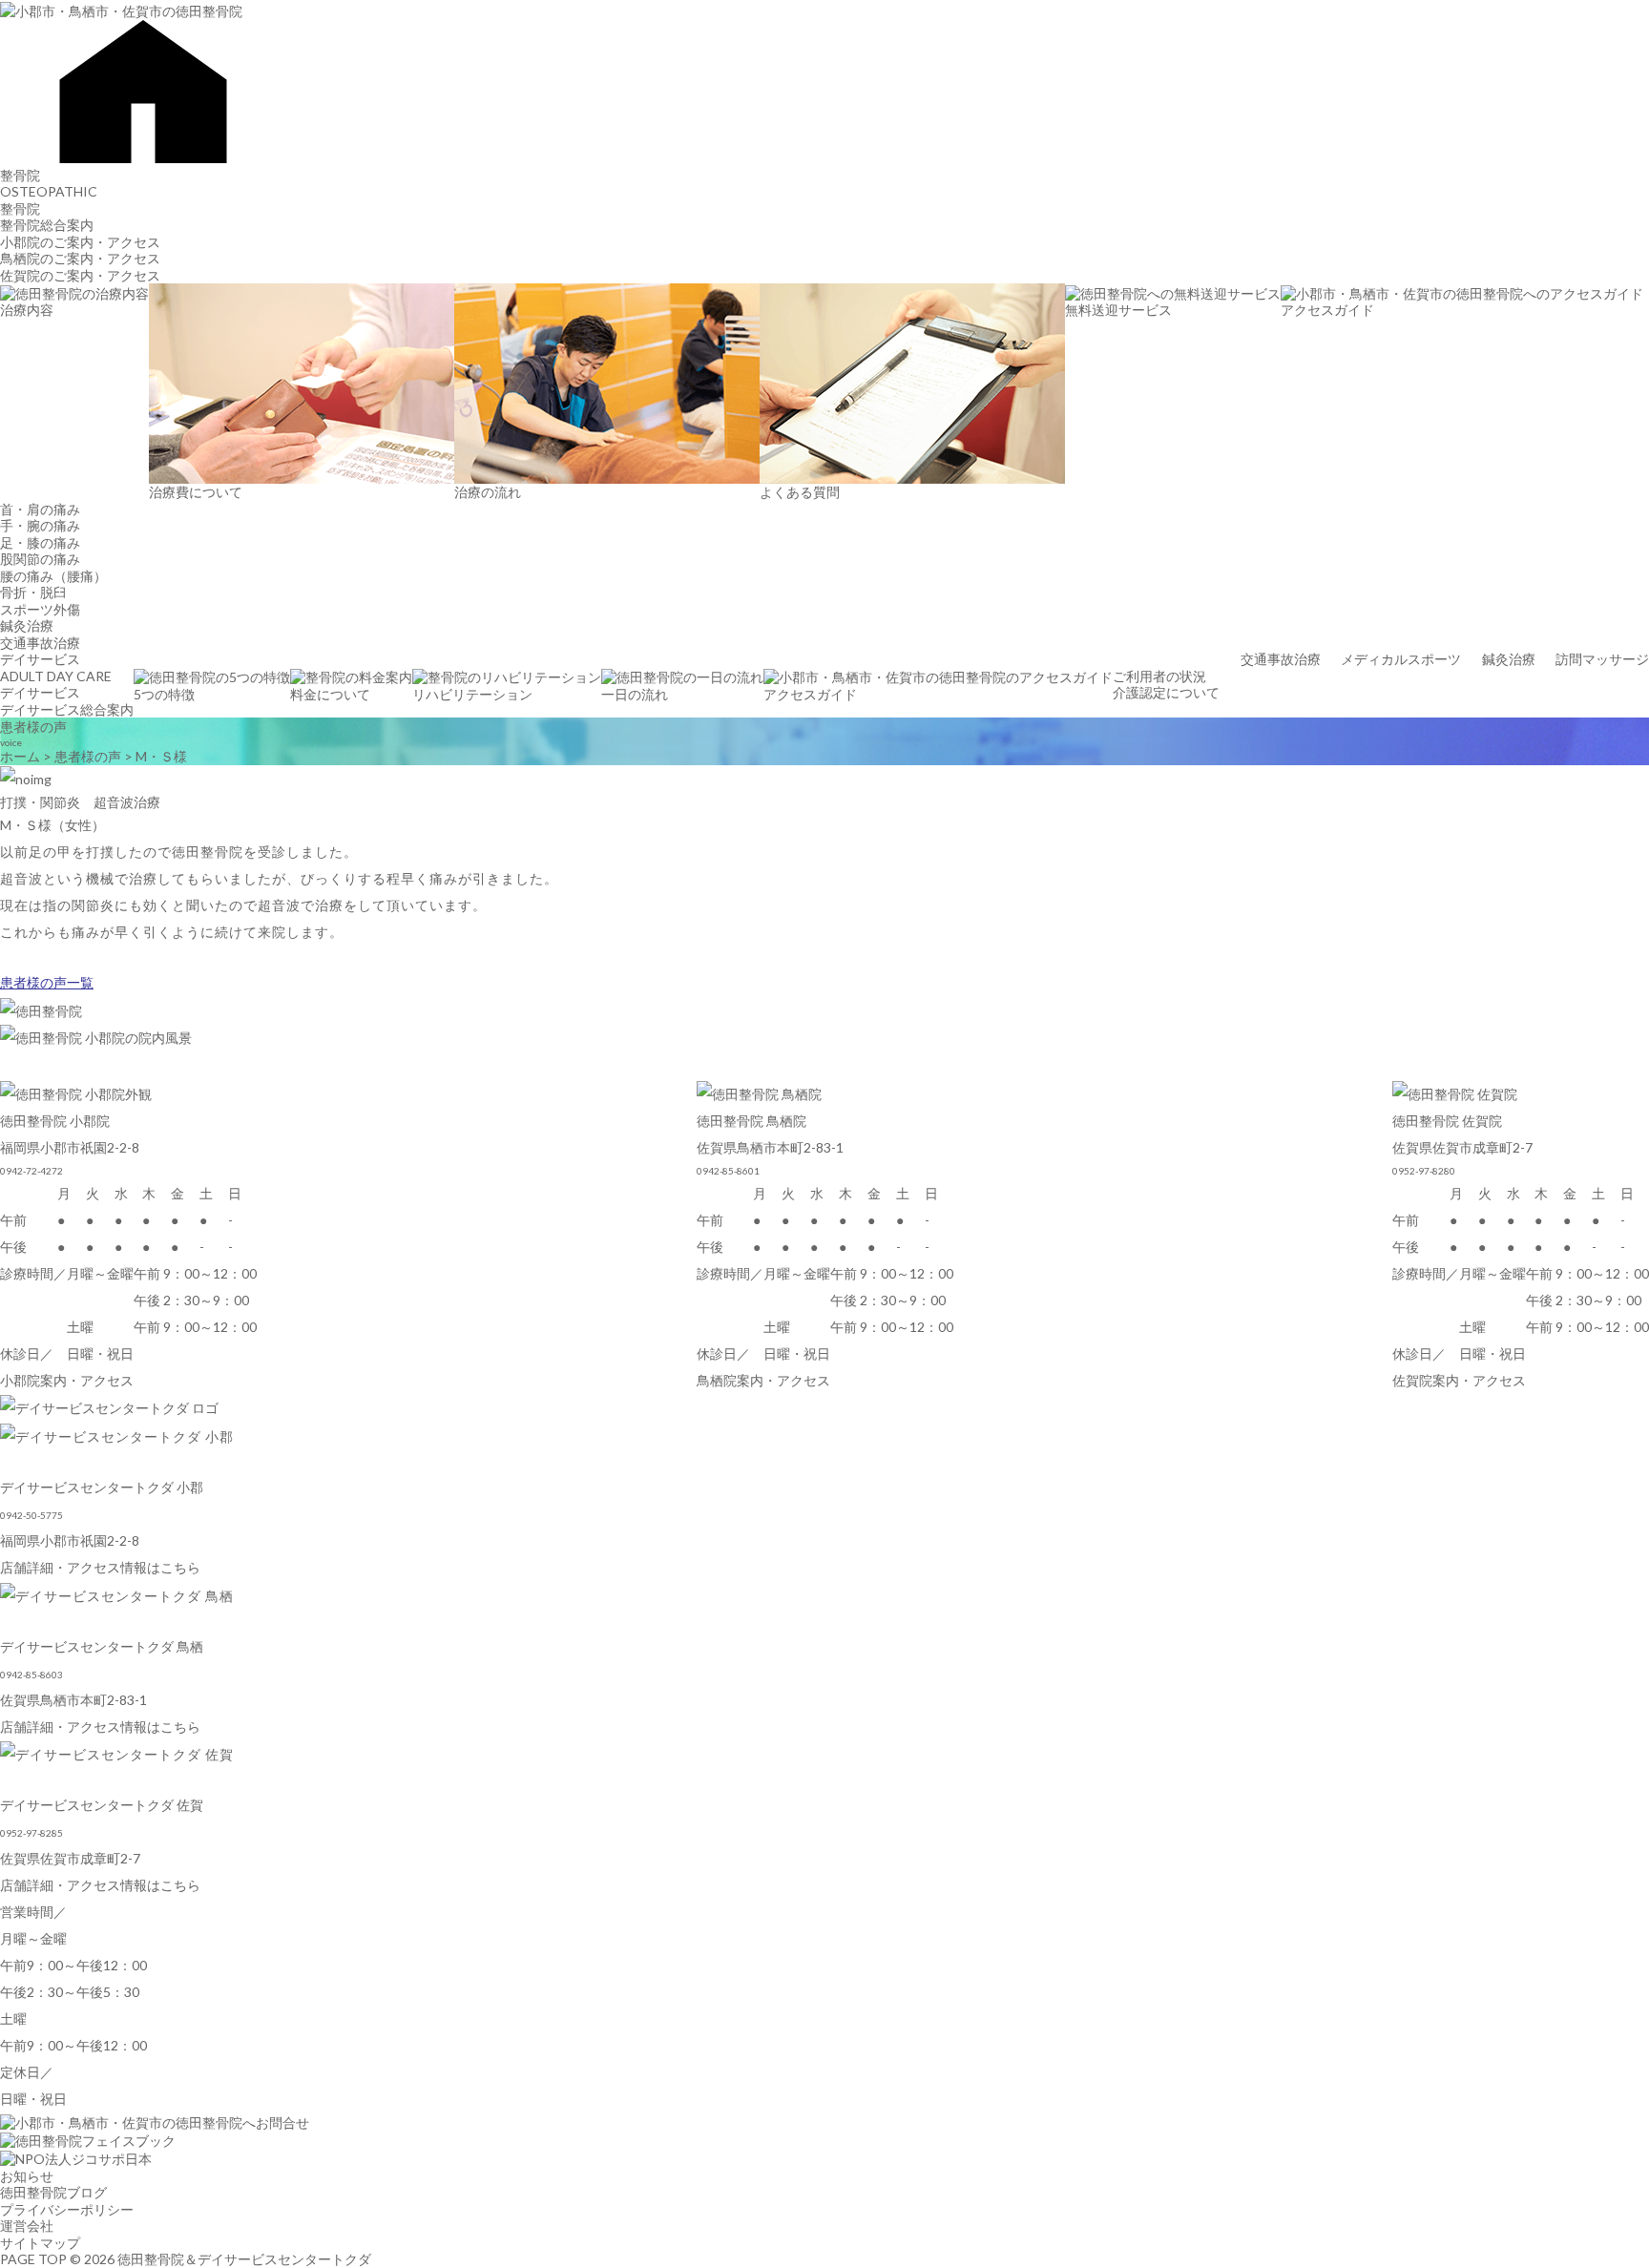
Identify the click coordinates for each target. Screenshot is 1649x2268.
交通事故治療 (40, 643)
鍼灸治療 (27, 625)
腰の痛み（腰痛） (53, 576)
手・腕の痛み (40, 525)
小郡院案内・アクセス (67, 1380)
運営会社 (27, 2226)
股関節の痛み (40, 559)
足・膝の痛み (40, 542)
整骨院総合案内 (47, 225)
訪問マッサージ (1602, 659)
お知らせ (27, 2176)
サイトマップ (40, 2243)
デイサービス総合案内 (67, 709)
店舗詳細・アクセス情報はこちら (100, 1567)
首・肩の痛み (40, 509)
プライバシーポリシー (67, 2209)
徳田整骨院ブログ (53, 2192)
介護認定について (1166, 692)
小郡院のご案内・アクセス (80, 242)
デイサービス (40, 659)
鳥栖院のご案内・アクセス (80, 258)
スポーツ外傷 (40, 609)
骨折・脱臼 (33, 592)
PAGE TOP (33, 2259)
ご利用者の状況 (1159, 676)
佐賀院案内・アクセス (1459, 1380)
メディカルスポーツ (1401, 659)
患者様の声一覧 (47, 982)
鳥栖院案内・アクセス (763, 1380)
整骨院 (20, 175)
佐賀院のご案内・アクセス (80, 275)
